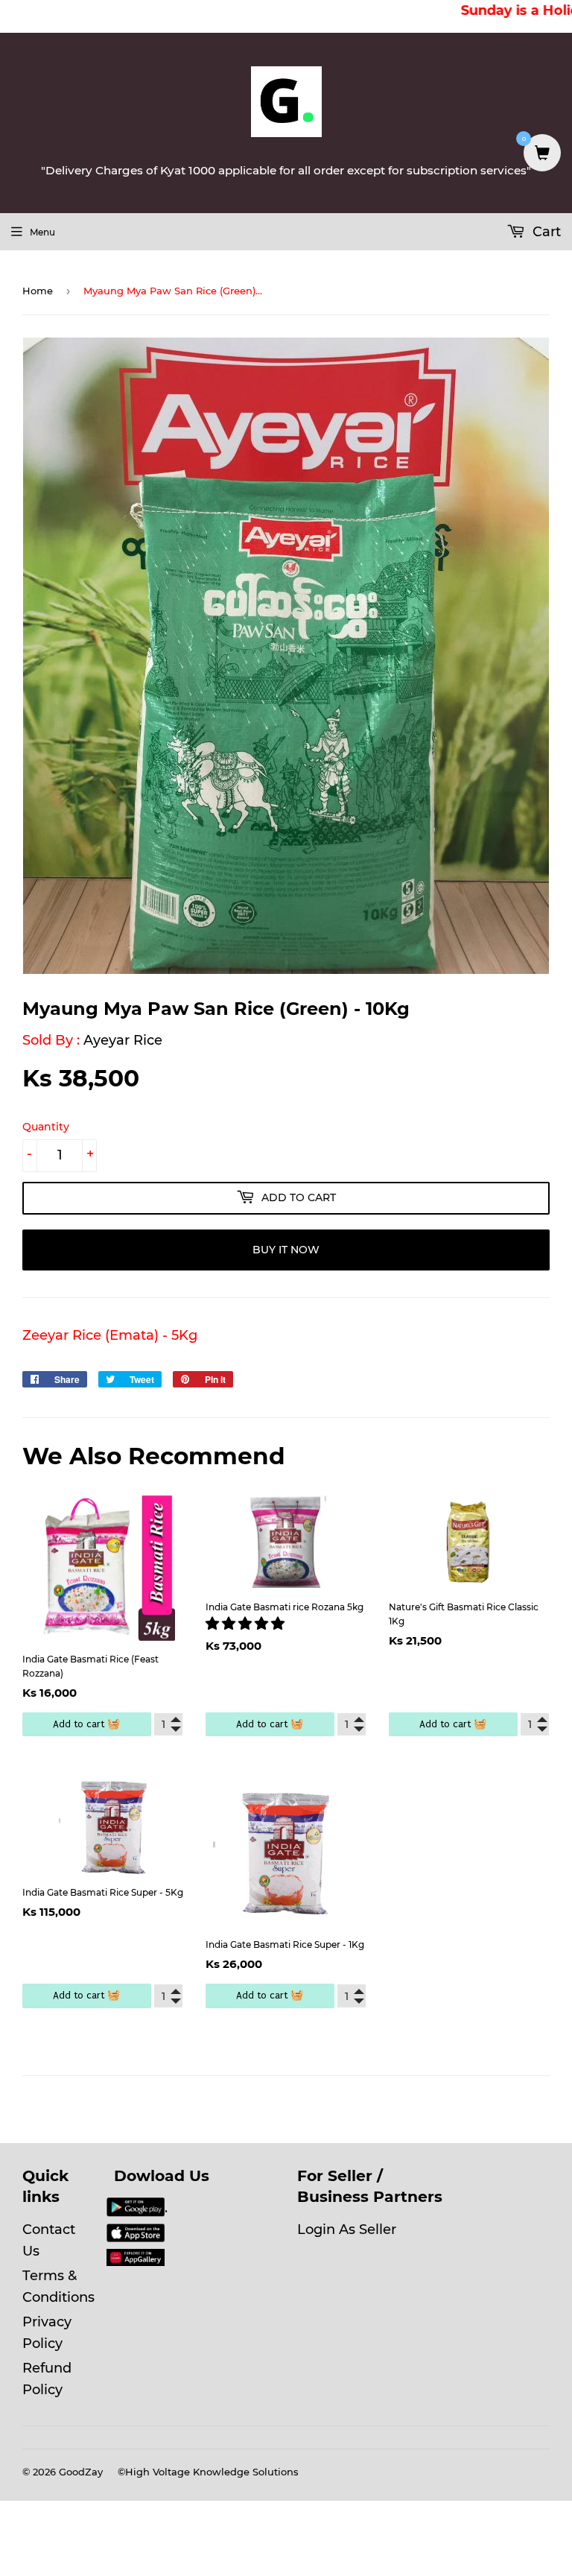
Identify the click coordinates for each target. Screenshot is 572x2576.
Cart (545, 232)
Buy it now (286, 1250)
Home (38, 291)
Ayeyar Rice (123, 1040)
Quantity (46, 1127)
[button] (247, 1624)
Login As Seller (347, 2230)
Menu (42, 232)
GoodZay (81, 2472)
